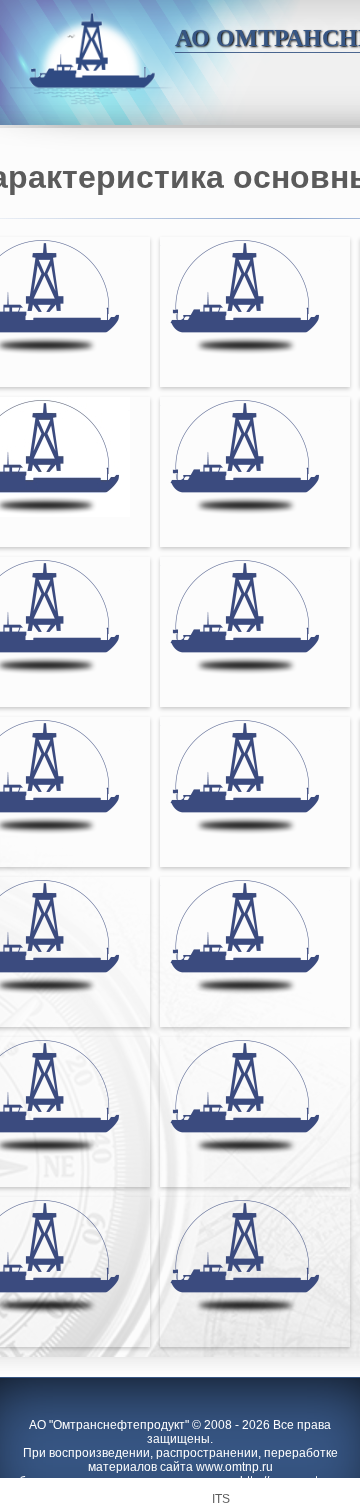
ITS (221, 1499)
